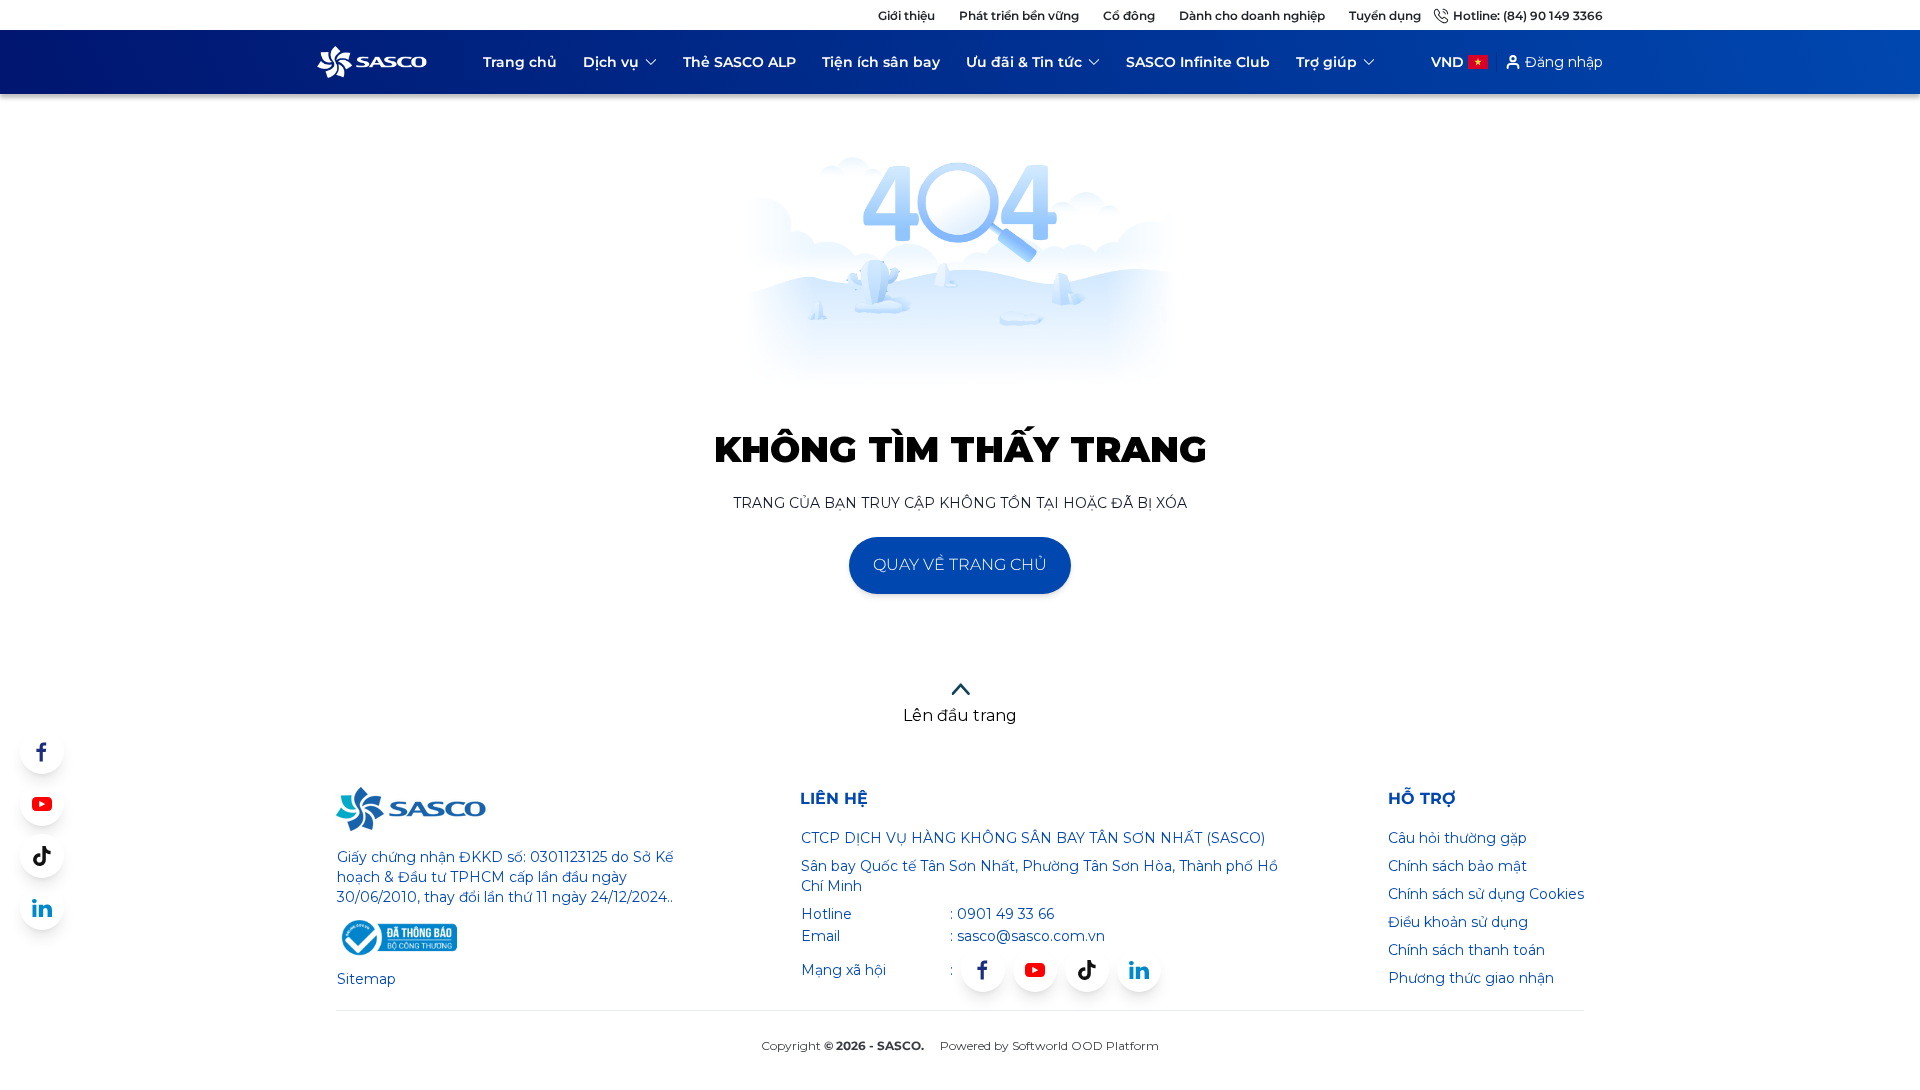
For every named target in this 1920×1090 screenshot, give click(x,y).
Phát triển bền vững (1019, 15)
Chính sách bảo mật (1457, 866)
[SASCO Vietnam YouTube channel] (1035, 970)
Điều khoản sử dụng (1458, 922)
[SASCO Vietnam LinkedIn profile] (1139, 970)
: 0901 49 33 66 (1002, 914)
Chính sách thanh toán (1466, 950)
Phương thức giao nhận (1471, 978)
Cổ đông (1129, 15)
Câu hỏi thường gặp (1457, 838)
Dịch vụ (620, 65)
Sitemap (366, 979)
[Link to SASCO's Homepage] (411, 809)
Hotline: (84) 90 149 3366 (1528, 15)
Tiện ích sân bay (881, 62)
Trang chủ (520, 62)
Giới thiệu (906, 15)
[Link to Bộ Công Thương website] (397, 938)
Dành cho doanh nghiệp (1252, 15)
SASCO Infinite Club (1198, 62)
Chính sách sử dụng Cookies (1486, 894)
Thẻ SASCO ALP (739, 62)
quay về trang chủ (960, 564)
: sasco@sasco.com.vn (1027, 936)
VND (1447, 62)
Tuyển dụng (1385, 15)
